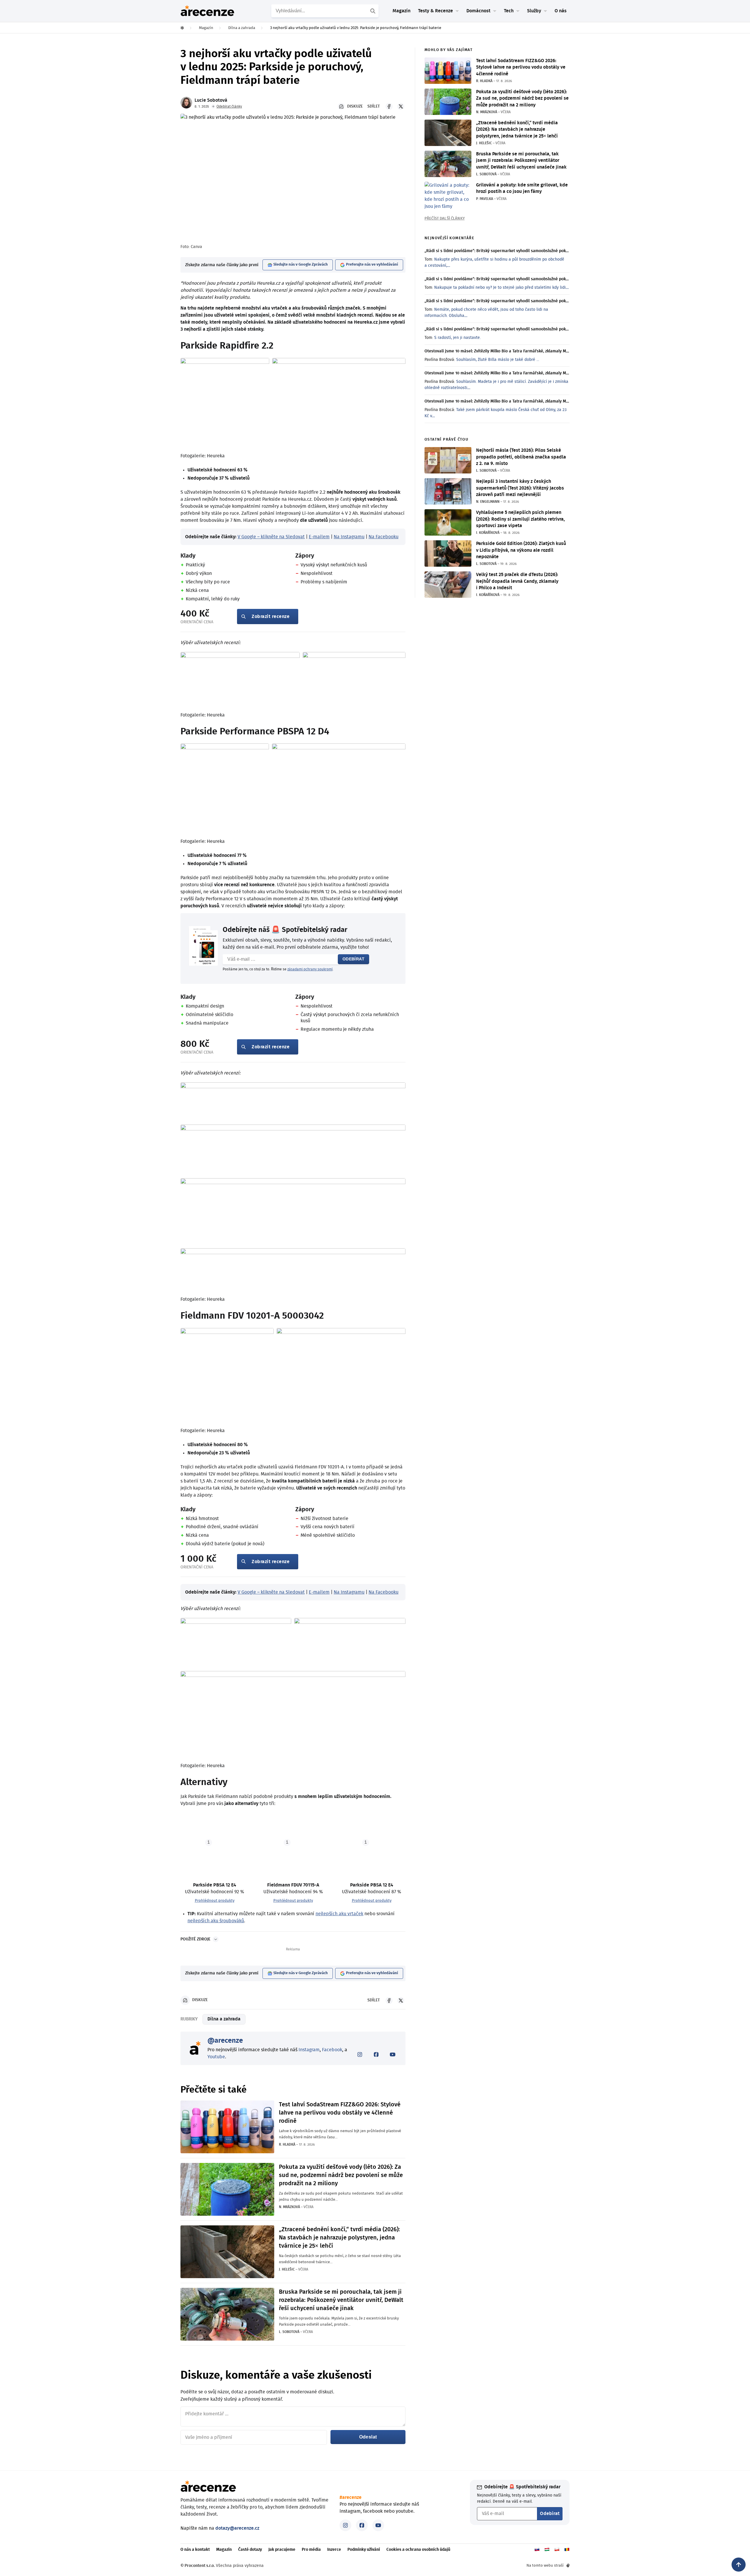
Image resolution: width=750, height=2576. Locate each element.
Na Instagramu (349, 537)
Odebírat (353, 959)
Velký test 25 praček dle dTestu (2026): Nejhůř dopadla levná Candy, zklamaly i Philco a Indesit (517, 581)
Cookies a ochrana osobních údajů (418, 2550)
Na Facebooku (383, 537)
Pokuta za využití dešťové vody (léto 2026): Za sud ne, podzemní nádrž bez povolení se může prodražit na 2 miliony (341, 2175)
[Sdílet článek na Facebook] (389, 106)
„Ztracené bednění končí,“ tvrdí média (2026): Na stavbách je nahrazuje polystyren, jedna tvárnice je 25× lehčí (339, 2238)
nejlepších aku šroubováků (216, 1921)
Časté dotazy (250, 2550)
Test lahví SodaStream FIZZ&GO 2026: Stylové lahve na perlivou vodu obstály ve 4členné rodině (340, 2113)
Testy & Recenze (435, 11)
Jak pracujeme (282, 2550)
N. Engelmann (488, 502)
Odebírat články (229, 106)
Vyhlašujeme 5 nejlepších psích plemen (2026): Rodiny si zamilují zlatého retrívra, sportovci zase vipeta (520, 519)
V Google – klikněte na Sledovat (271, 537)
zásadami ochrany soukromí (310, 969)
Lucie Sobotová (211, 100)
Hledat (374, 11)
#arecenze (351, 2497)
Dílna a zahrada (224, 2019)
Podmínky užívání (364, 2550)
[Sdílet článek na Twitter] (401, 106)
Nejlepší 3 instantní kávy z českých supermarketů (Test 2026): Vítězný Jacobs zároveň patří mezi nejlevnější (520, 488)
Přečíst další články (445, 219)
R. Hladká (287, 2144)
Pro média (311, 2550)
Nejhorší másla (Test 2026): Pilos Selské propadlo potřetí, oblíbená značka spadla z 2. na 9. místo (521, 457)
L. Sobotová (289, 2332)
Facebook (332, 2050)
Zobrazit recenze (271, 617)
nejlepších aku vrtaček (339, 1914)
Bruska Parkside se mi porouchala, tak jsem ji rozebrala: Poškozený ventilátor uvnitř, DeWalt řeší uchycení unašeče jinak (341, 2300)
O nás (561, 11)
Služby (534, 11)
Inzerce (334, 2550)
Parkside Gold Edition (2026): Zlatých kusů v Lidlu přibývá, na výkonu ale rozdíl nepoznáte (521, 550)
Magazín (402, 11)
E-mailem (319, 537)
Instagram (309, 2050)
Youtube (216, 2057)
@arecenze (225, 2041)
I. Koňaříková (488, 533)
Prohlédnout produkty (215, 1901)
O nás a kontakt (195, 2550)
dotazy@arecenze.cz (237, 2528)
